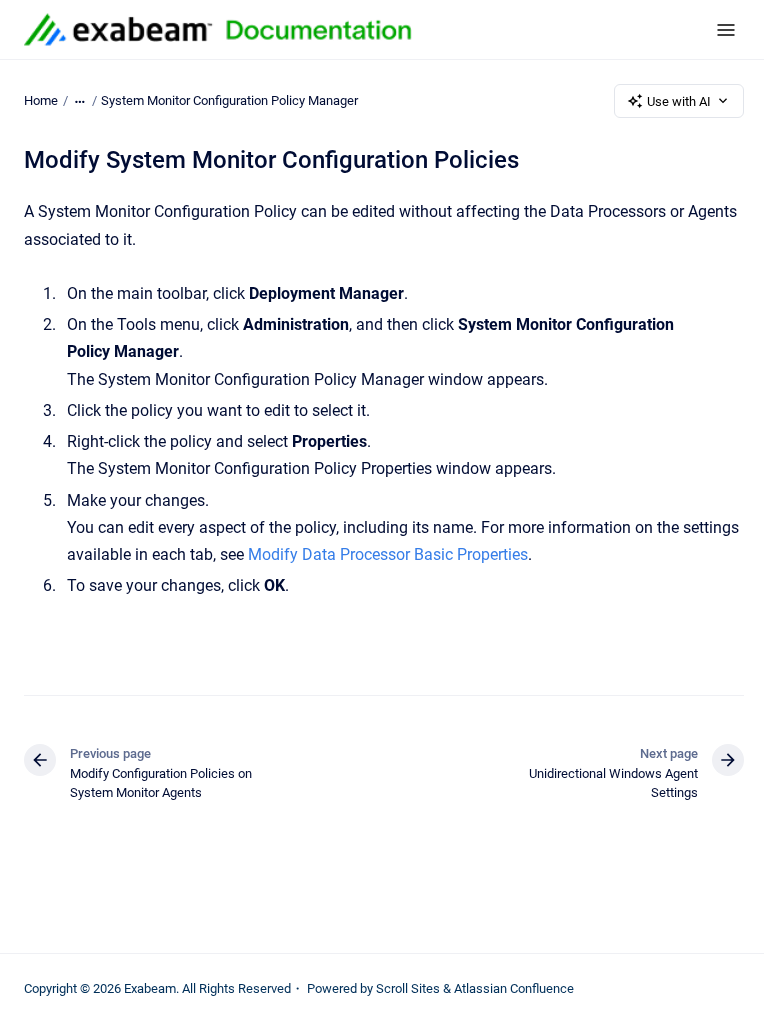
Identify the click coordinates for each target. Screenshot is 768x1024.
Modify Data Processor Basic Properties (388, 554)
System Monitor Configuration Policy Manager (229, 100)
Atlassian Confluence (514, 988)
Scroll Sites (408, 988)
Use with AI (679, 101)
